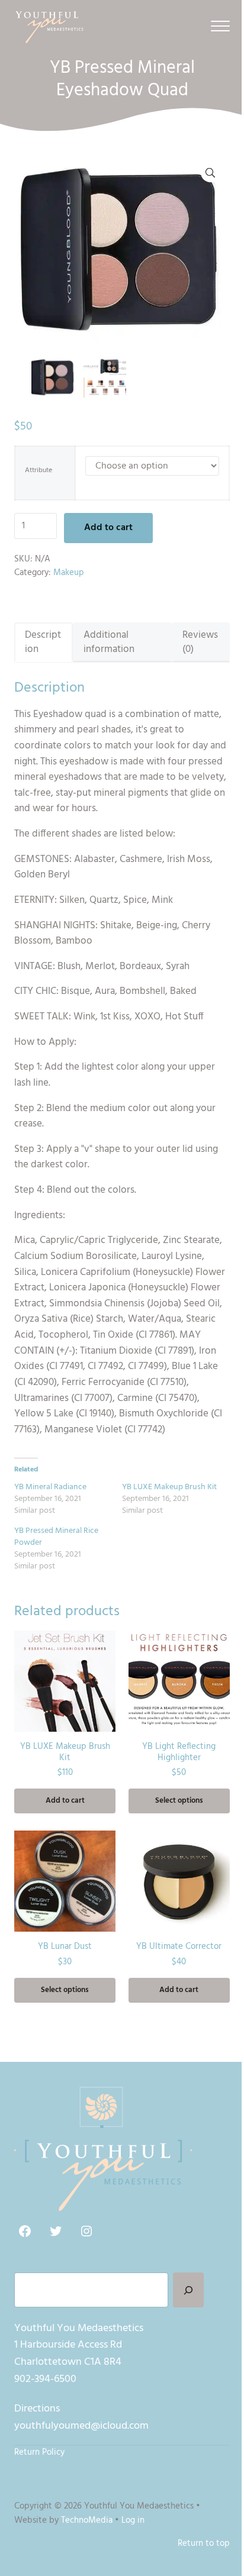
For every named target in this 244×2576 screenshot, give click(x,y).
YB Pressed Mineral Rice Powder (56, 1537)
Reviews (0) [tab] (200, 642)
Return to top (204, 2543)
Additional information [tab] (109, 642)
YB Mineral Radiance (50, 1487)
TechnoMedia (87, 2520)
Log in (133, 2520)
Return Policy (39, 2452)
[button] (210, 173)
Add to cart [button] (65, 1801)
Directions (37, 2409)
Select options (179, 1801)
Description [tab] (43, 642)
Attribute (38, 471)
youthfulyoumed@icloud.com (81, 2426)
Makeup (69, 573)
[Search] (188, 2290)
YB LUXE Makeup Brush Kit (169, 1487)
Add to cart (108, 528)
